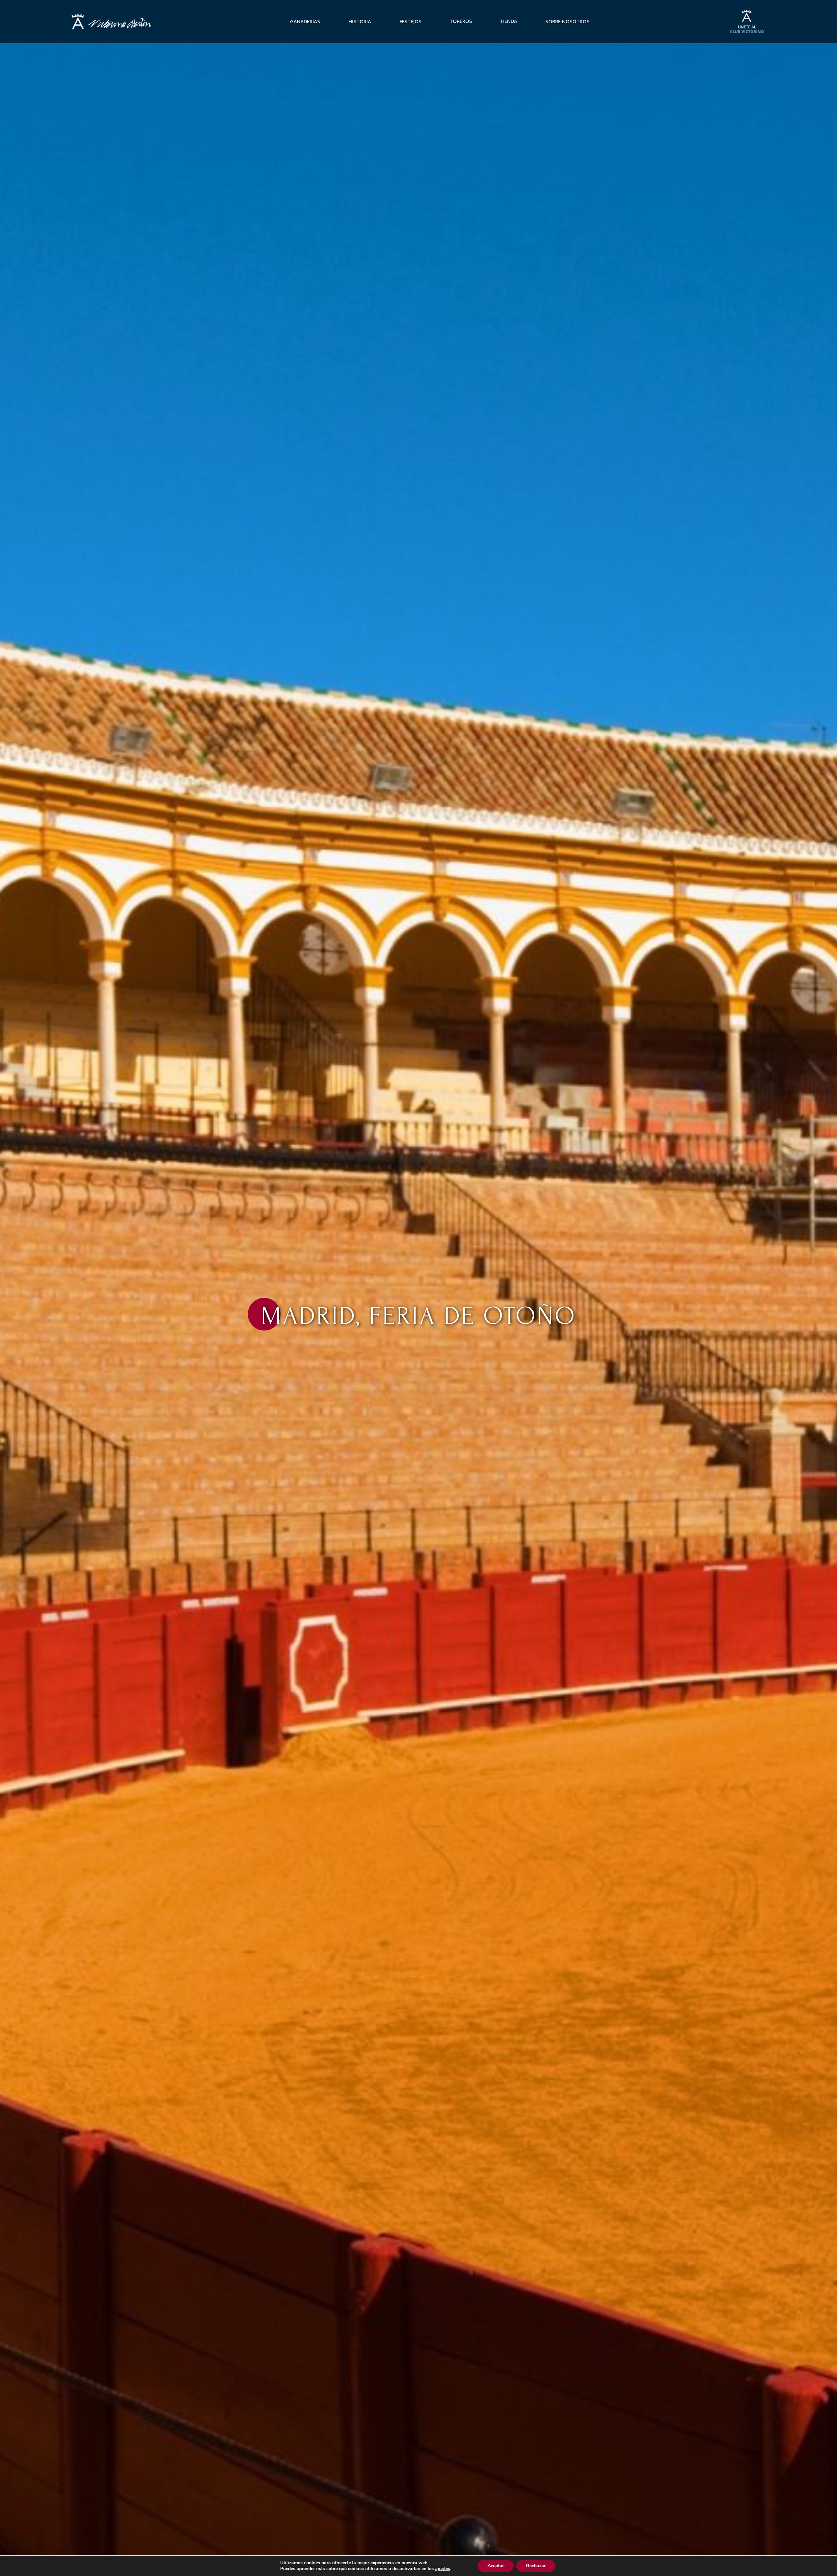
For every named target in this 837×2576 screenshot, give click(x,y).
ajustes (443, 2569)
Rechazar (536, 2566)
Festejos (410, 21)
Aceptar (496, 2566)
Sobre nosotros (567, 21)
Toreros (461, 21)
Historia (360, 21)
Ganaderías (305, 21)
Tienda (509, 21)
